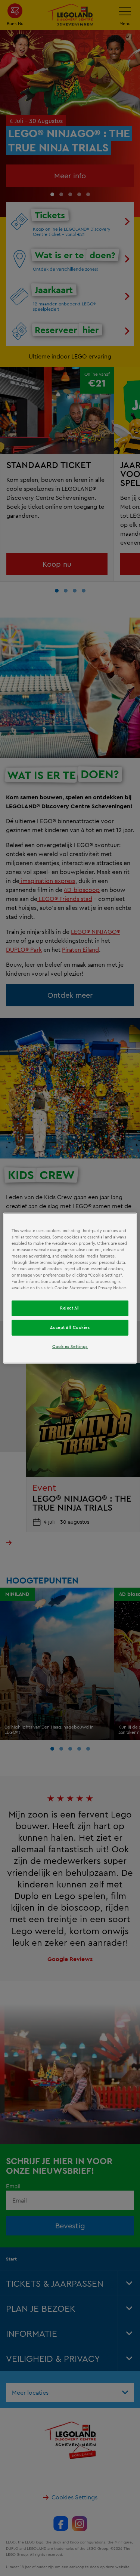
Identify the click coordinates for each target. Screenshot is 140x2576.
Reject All (70, 1308)
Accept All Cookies (70, 1327)
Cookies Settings (70, 1347)
